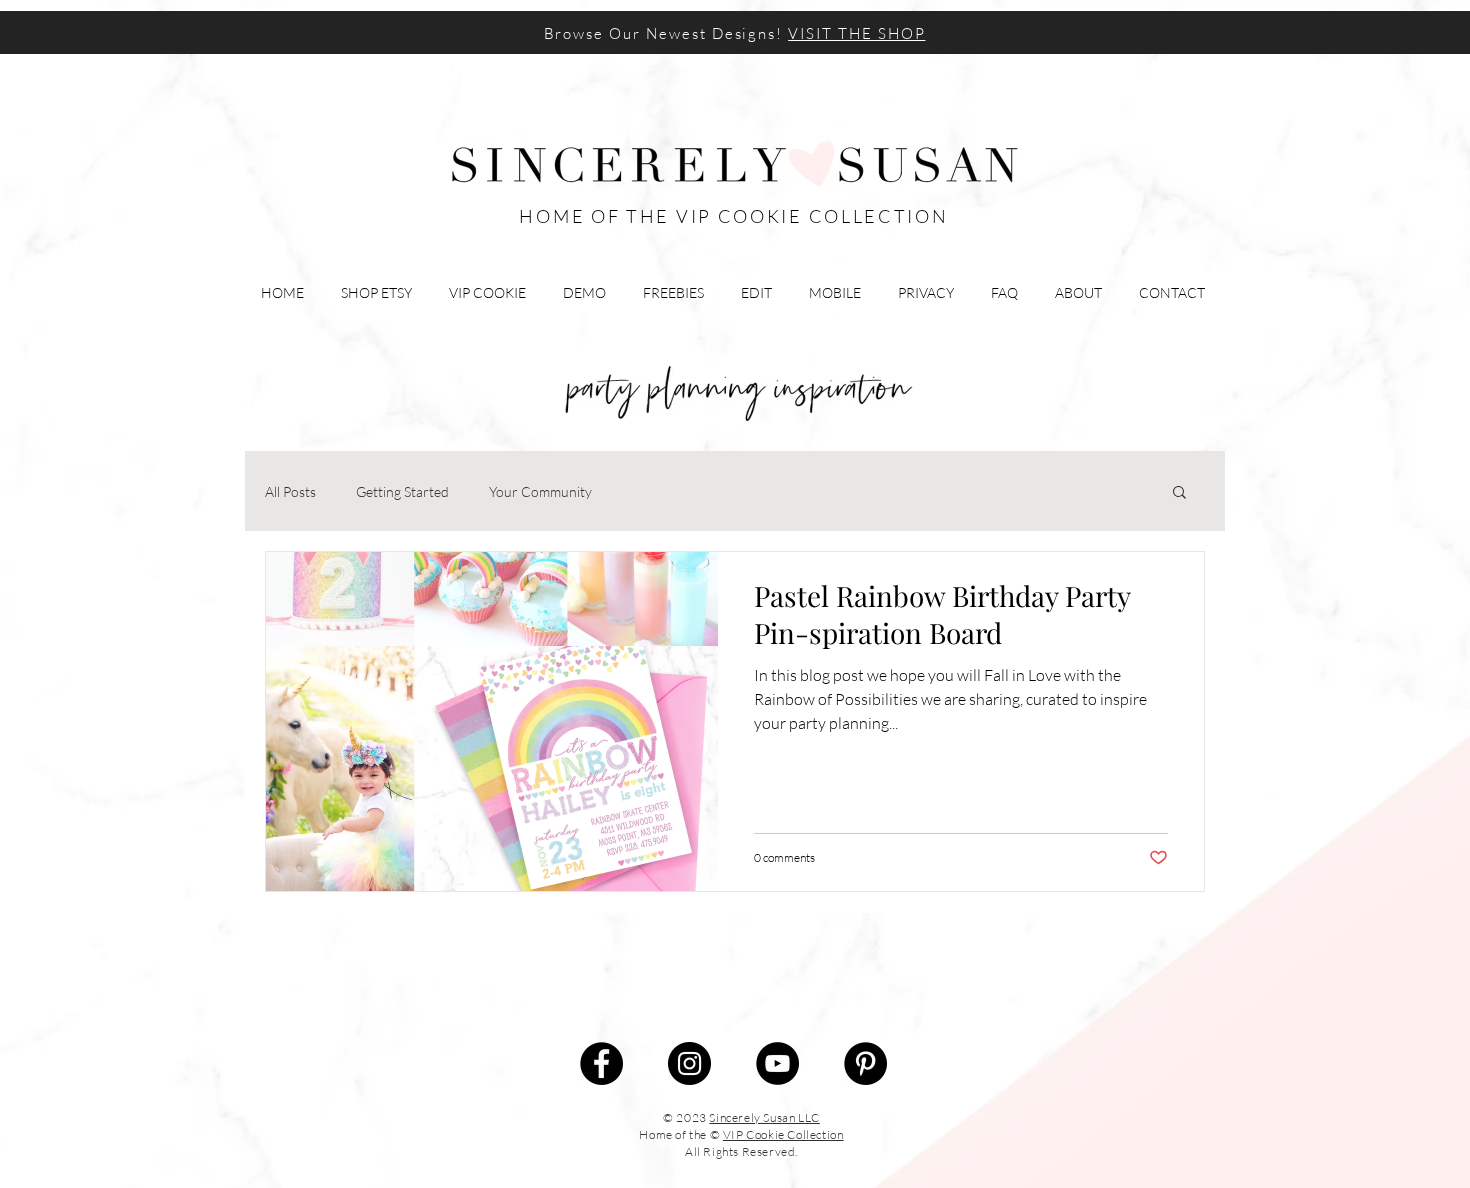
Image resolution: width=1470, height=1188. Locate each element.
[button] (1179, 493)
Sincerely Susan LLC (764, 1117)
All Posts (290, 491)
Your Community (540, 491)
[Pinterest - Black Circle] (865, 1063)
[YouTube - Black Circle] (777, 1063)
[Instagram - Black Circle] (689, 1063)
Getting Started (402, 491)
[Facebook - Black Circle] (601, 1063)
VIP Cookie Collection (783, 1134)
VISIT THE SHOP (856, 33)
